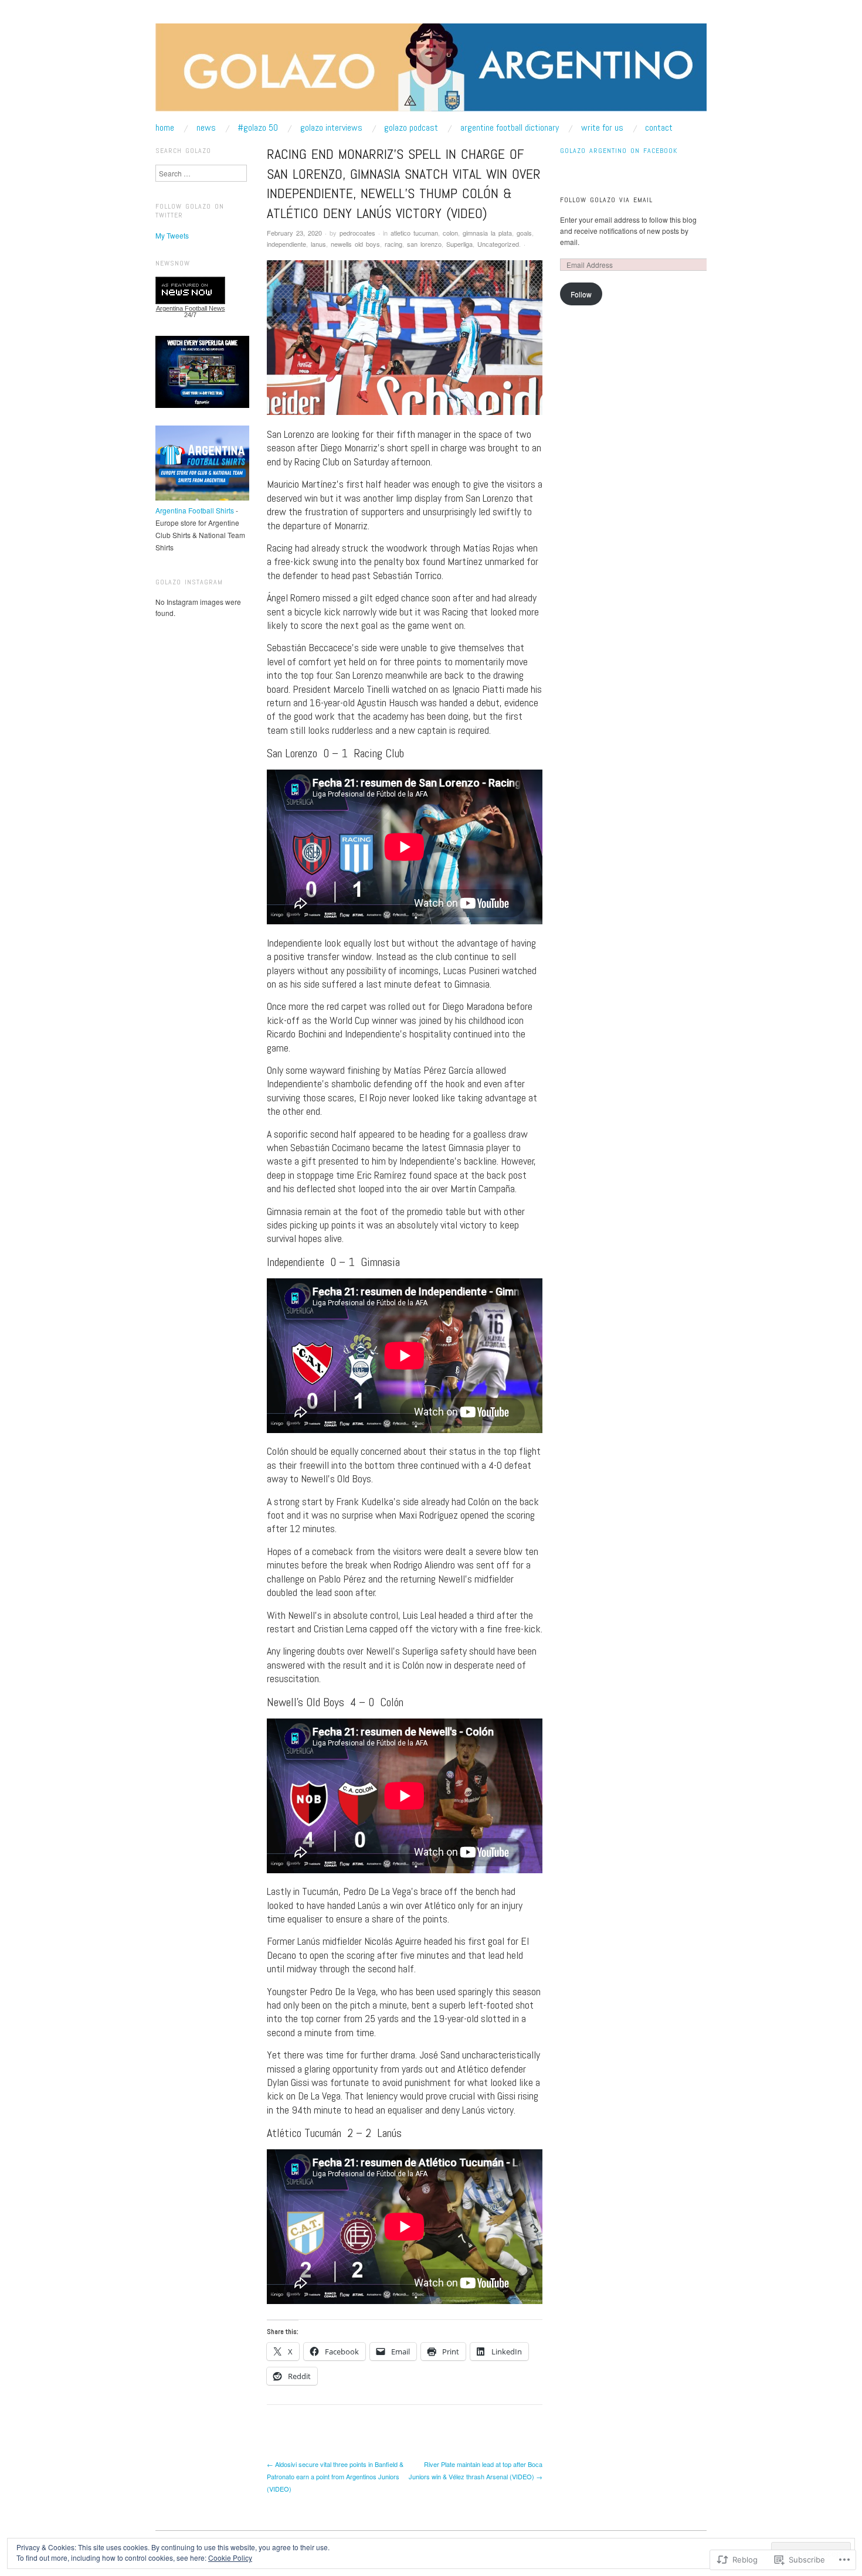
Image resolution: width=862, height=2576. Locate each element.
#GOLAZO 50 (258, 128)
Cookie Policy (230, 2558)
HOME (165, 128)
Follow (581, 294)
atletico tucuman (414, 233)
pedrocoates (357, 233)
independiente (286, 244)
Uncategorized (498, 244)
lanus (318, 244)
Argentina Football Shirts (195, 510)
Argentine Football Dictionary (510, 128)
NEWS (206, 128)
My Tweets (172, 235)
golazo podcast (411, 128)
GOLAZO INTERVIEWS (331, 128)
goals (524, 233)
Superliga (459, 244)
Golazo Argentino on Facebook (619, 151)
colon (450, 233)
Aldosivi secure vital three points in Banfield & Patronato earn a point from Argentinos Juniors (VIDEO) (335, 2476)
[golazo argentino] (431, 72)
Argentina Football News (191, 308)
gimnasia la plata (487, 233)
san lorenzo (424, 244)
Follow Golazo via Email (606, 200)
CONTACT (659, 128)
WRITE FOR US (602, 128)
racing (393, 244)
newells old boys (355, 244)
